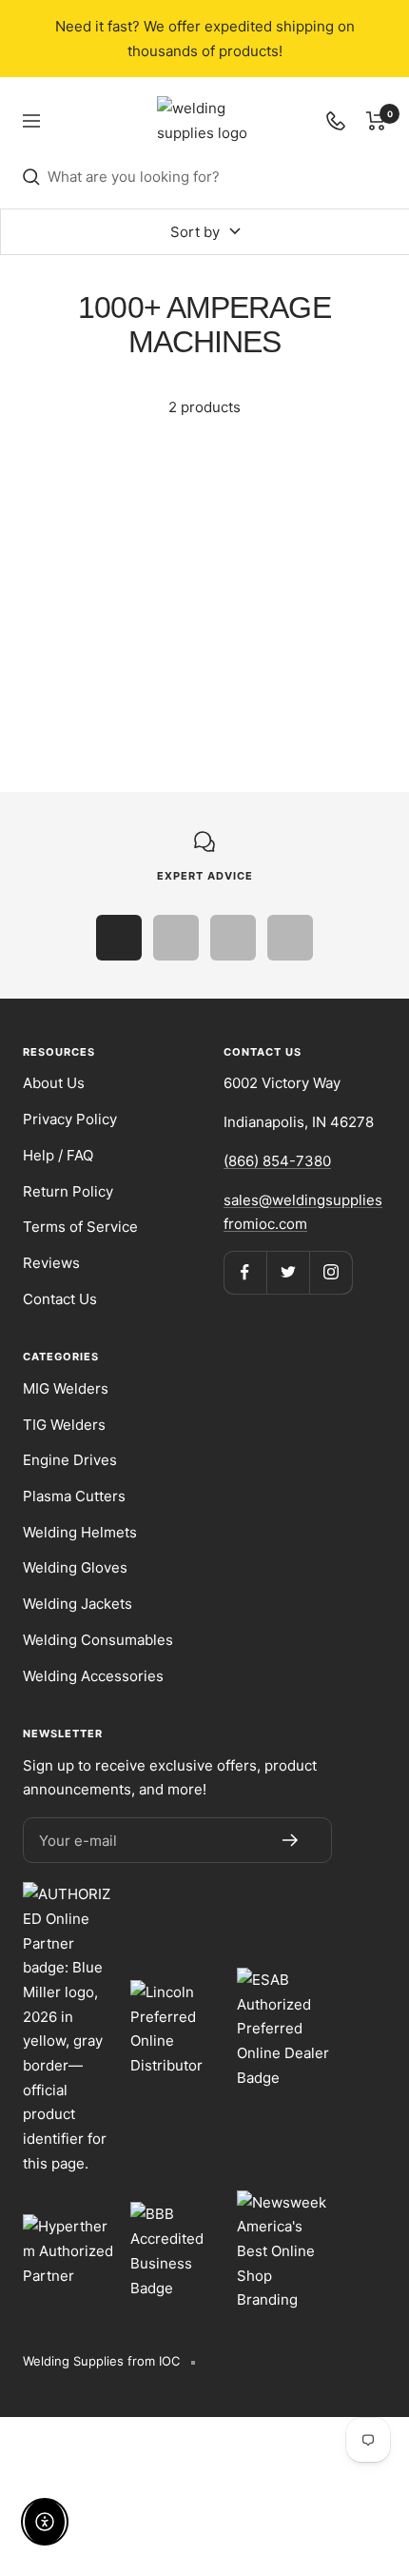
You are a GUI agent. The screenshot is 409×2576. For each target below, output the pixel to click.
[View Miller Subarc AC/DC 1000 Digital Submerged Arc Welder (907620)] (304, 505)
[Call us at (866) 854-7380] (336, 121)
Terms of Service (80, 1227)
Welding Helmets (80, 1532)
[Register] (290, 1840)
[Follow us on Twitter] (288, 1272)
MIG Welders (66, 1388)
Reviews (51, 1263)
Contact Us (60, 1299)
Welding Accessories (93, 1676)
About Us (54, 1083)
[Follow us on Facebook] (245, 1272)
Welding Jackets (78, 1604)
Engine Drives (70, 1460)
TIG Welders (64, 1425)
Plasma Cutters (74, 1496)
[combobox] (217, 177)
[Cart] (376, 121)
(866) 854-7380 (277, 1161)
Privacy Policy (70, 1119)
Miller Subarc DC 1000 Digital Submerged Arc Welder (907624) (106, 625)
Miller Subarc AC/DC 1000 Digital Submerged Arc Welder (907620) (304, 625)
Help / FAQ (58, 1155)
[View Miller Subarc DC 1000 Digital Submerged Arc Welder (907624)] (105, 505)
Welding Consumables (98, 1640)
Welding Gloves (75, 1567)
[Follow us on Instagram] (331, 1272)
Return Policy (68, 1191)
